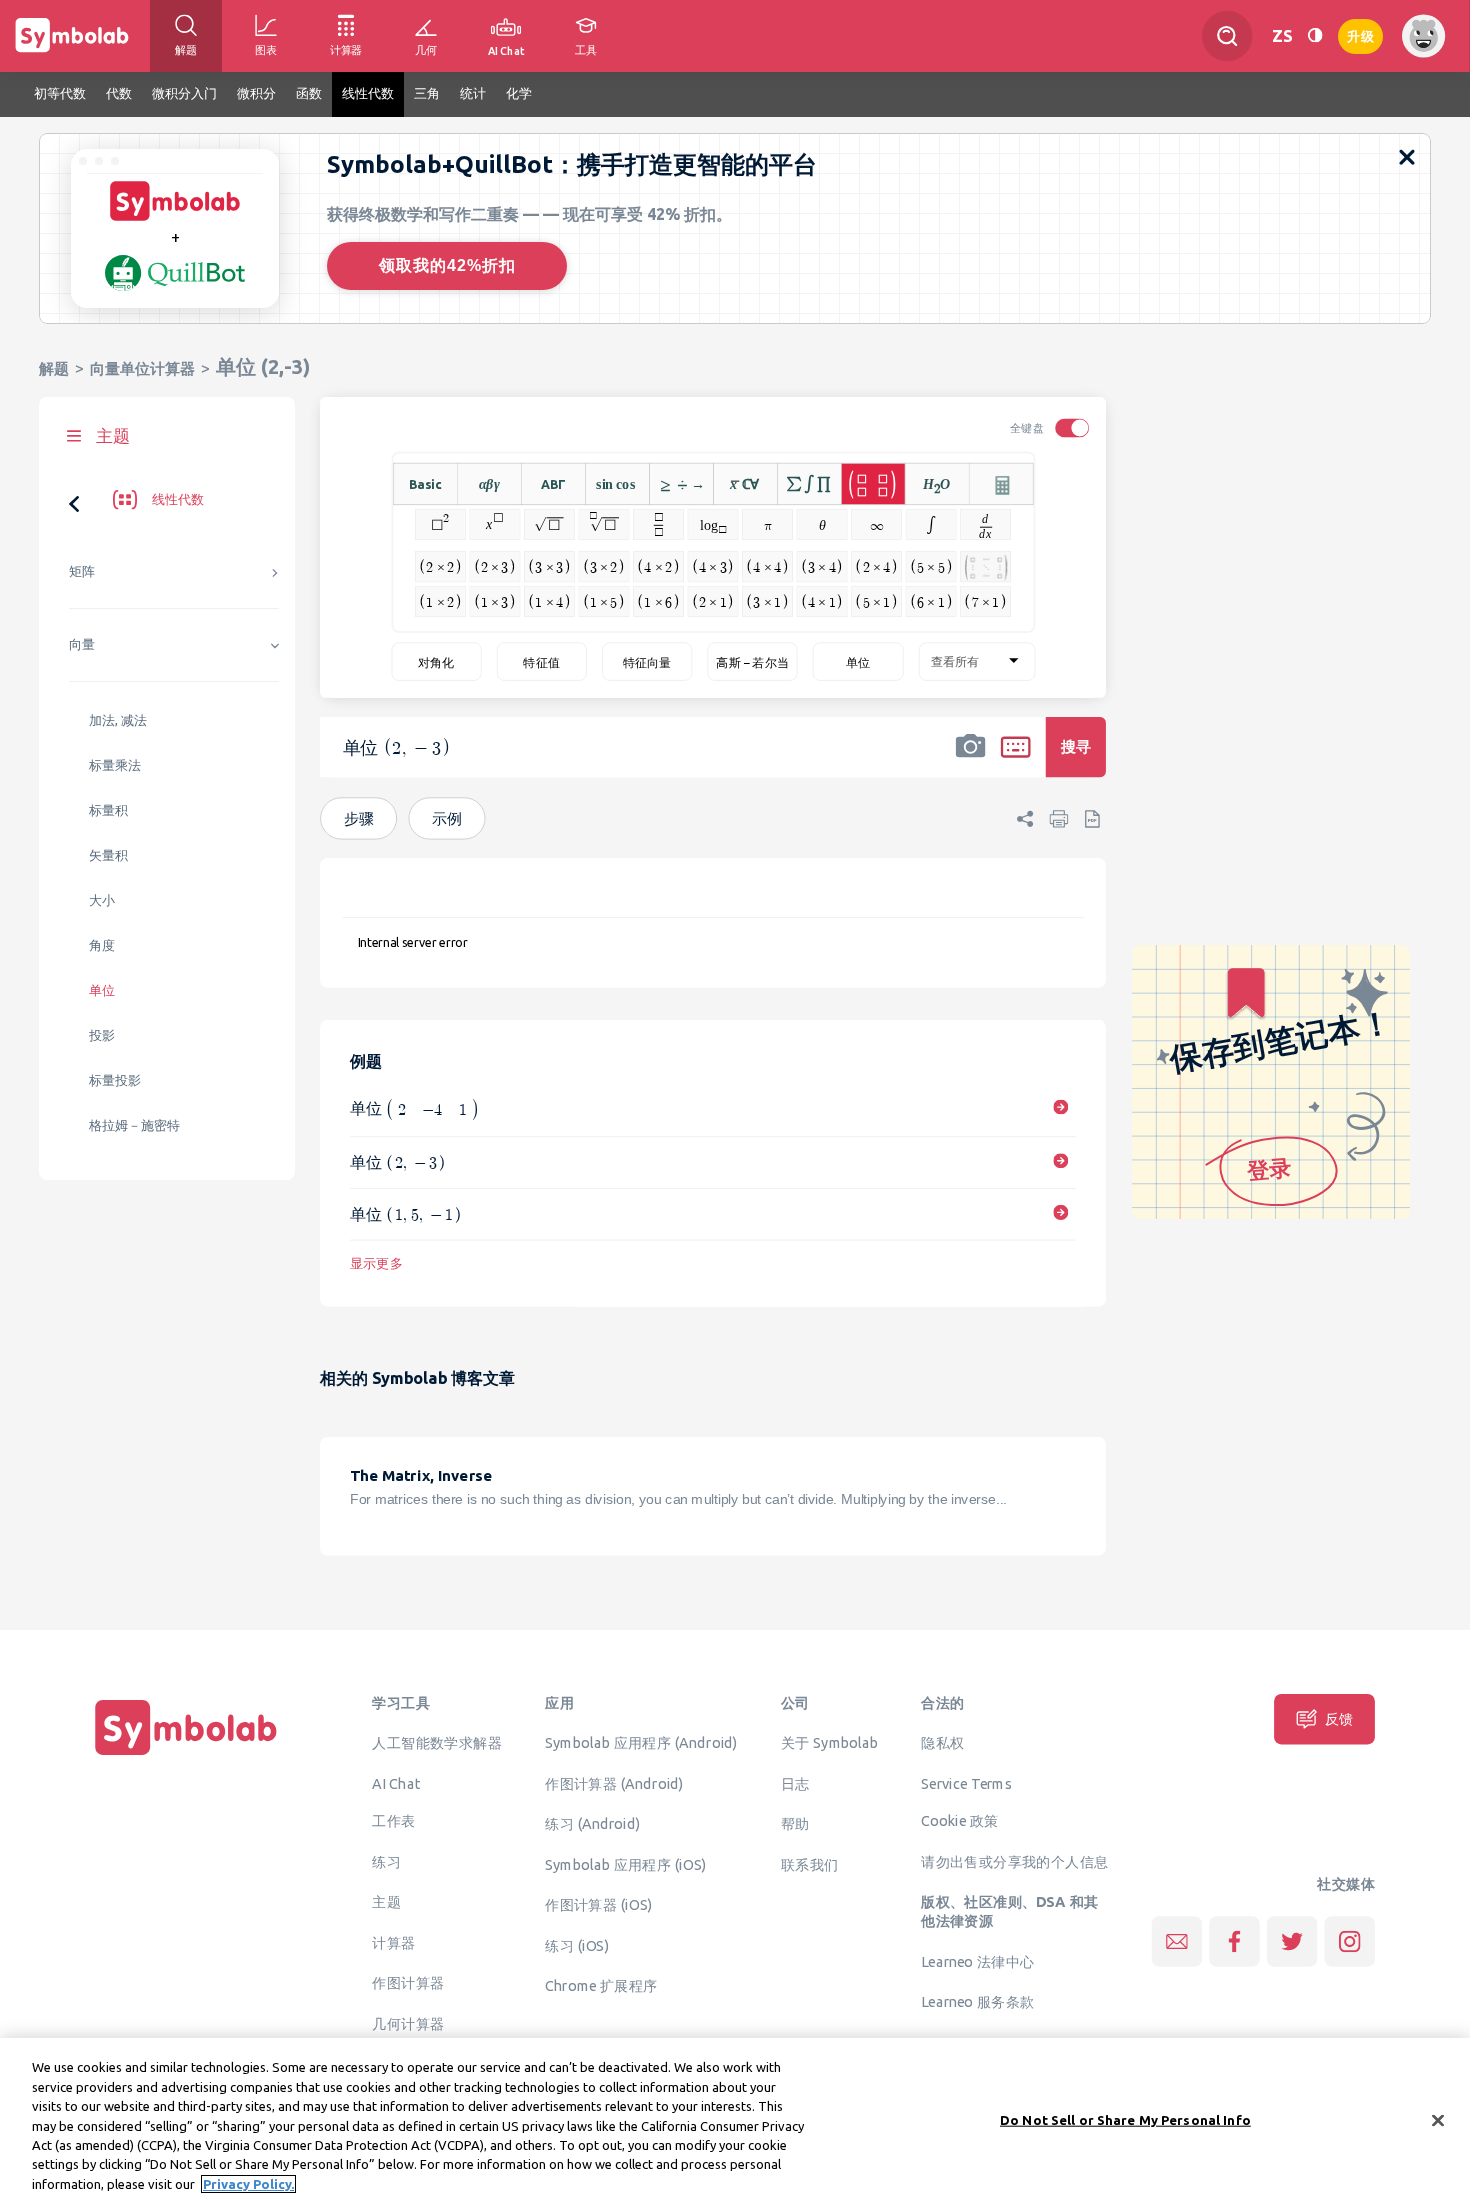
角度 (102, 945)
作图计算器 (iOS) (598, 1904)
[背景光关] (1315, 35)
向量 (82, 644)
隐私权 (942, 1742)
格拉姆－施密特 (134, 1125)
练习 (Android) (592, 1823)
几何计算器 (408, 2023)
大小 (102, 900)
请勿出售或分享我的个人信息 (1014, 1861)
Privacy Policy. (248, 2184)
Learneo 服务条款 (977, 2001)
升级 (1360, 34)
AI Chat (396, 1783)
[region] (735, 2121)
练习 (386, 1861)
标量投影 (115, 1080)
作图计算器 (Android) (614, 1783)
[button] (971, 760)
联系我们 (810, 1864)
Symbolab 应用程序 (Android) (641, 1742)
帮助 (795, 1823)
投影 (102, 1035)
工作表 (393, 1821)
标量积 (108, 810)
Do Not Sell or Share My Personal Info (1125, 2119)
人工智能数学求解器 (437, 1742)
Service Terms (966, 1783)
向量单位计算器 (142, 368)
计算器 (393, 1942)
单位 (102, 990)
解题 (54, 368)
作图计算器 (408, 1983)
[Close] (1438, 2120)
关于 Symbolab (829, 1742)
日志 (795, 1783)
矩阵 (82, 571)
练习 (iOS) (577, 1945)
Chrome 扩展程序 (601, 1985)
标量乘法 (115, 765)
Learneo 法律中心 (977, 1961)
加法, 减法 (118, 720)
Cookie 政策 (959, 1821)
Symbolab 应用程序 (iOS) (625, 1864)
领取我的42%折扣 (447, 265)
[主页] (186, 1755)
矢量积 (108, 855)
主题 (386, 1902)
